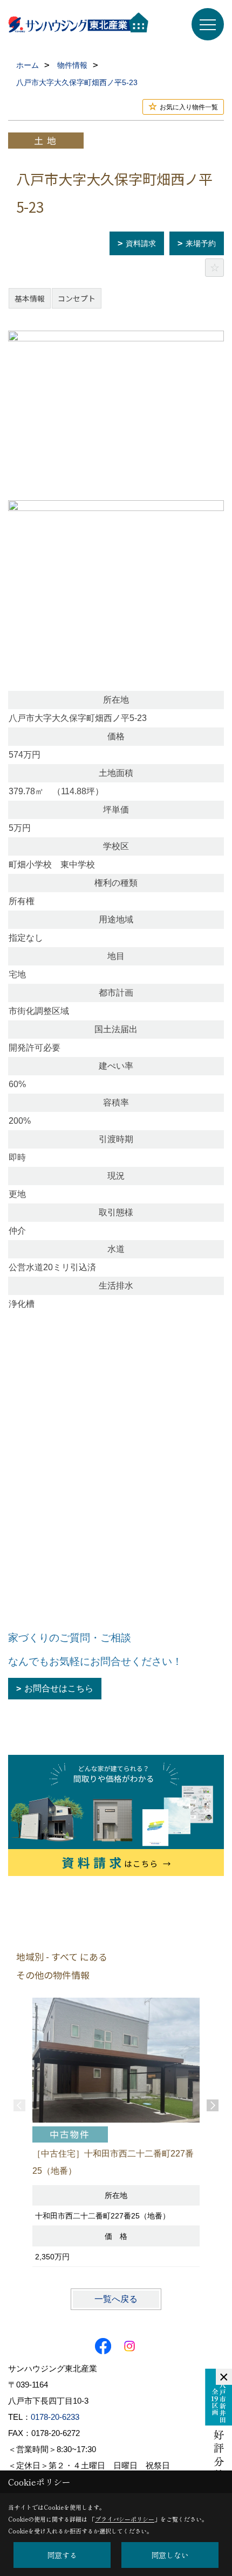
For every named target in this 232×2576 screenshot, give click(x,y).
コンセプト (77, 298)
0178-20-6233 (55, 2417)
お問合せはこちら (59, 1688)
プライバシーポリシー (125, 2519)
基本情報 (30, 298)
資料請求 (141, 243)
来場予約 (201, 243)
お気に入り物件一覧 (189, 107)
